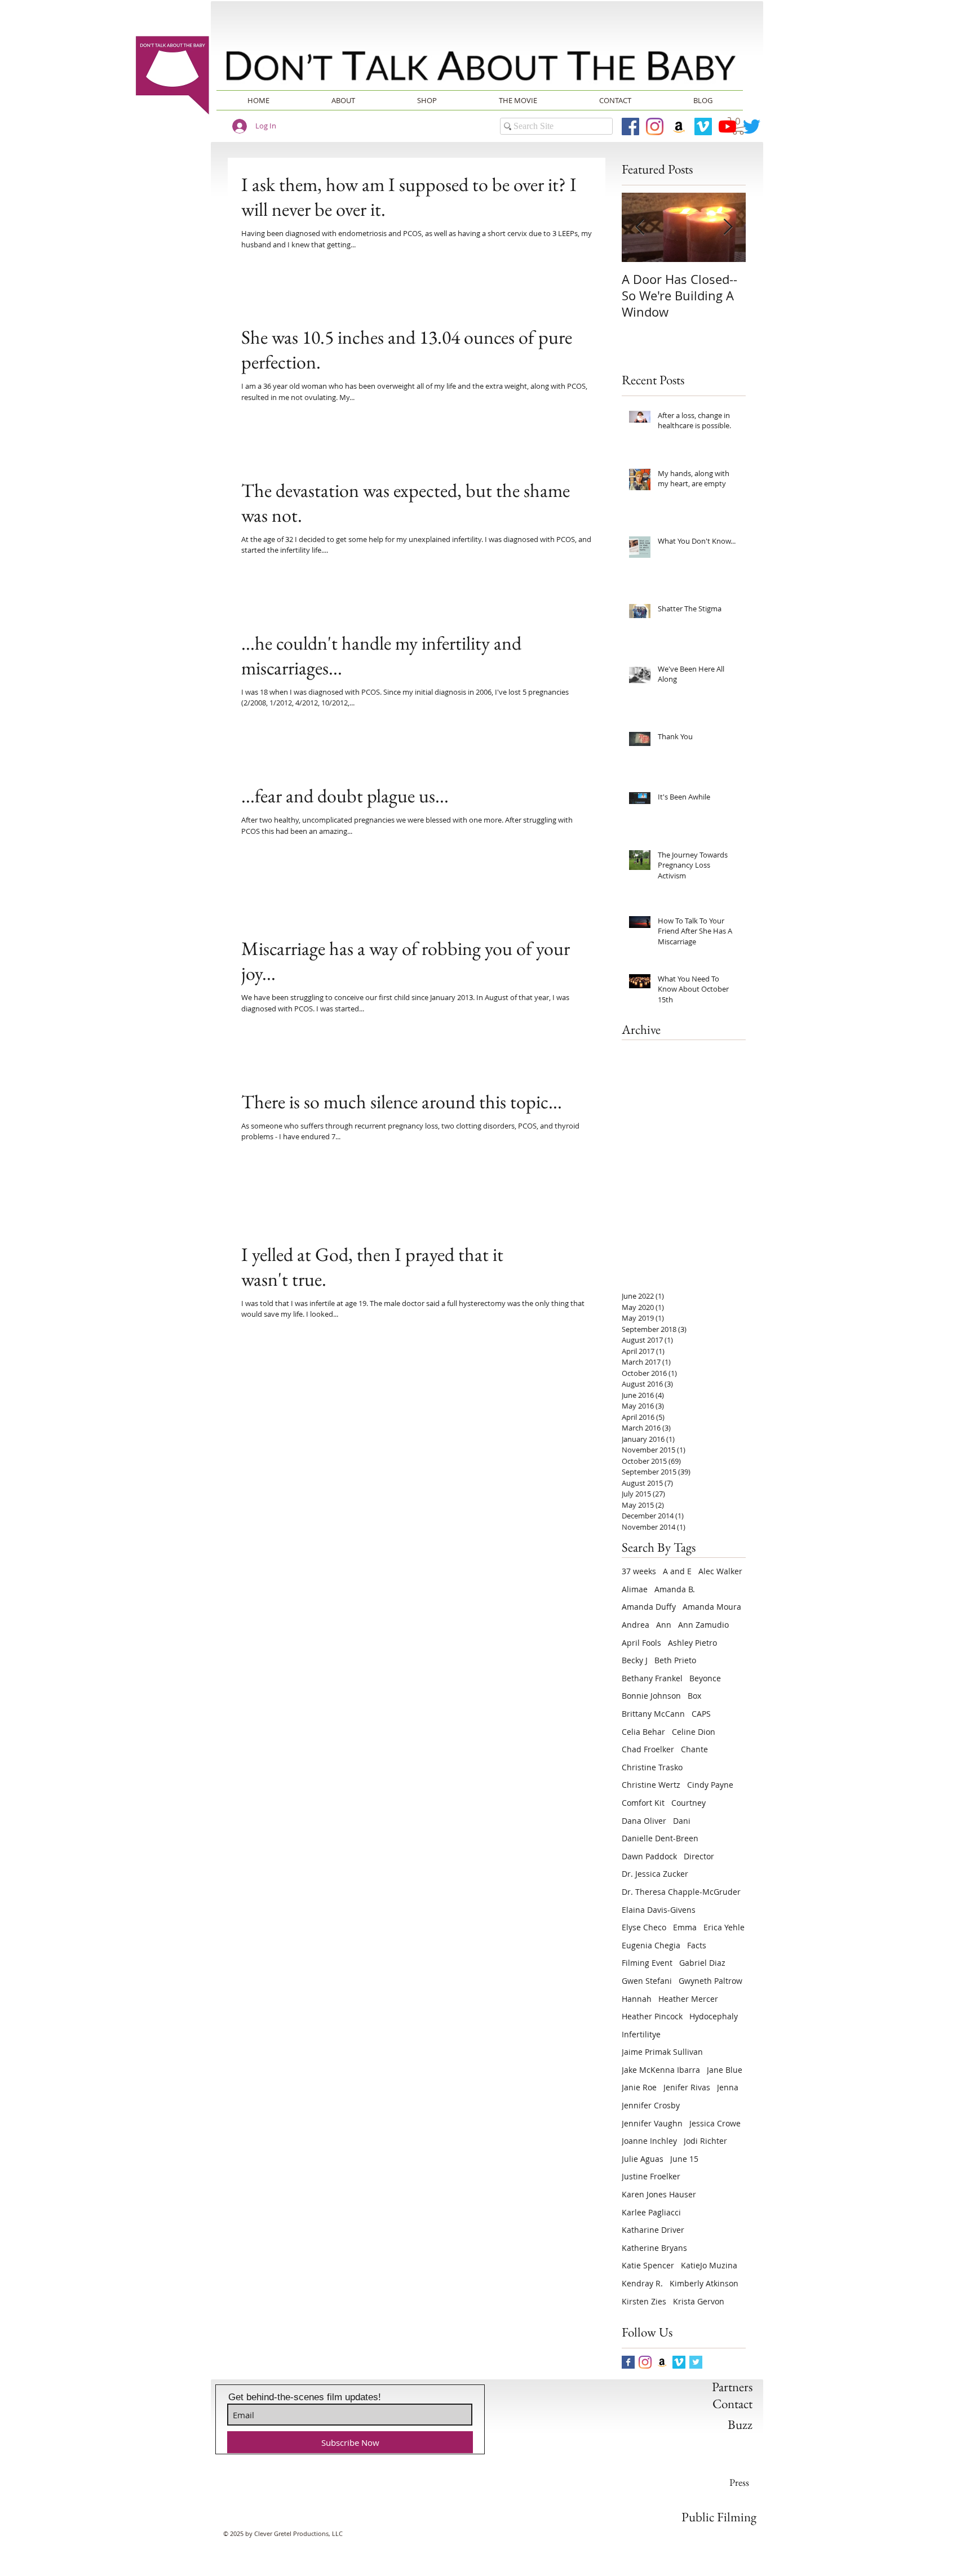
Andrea (636, 1625)
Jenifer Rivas (687, 2087)
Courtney (689, 1803)
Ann (664, 1625)
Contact (732, 2404)
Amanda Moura (712, 1607)
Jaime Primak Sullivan (662, 2052)
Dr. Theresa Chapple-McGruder (681, 1892)
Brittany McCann (653, 1714)
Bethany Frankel (652, 1678)
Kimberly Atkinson (704, 2283)
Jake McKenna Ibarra (661, 2070)
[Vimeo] (703, 126)
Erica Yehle (724, 1927)
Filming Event (647, 1963)
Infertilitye (641, 2034)
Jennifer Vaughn (652, 2123)
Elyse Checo (644, 1927)
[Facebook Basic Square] (628, 2362)
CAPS (701, 1714)
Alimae (635, 1589)
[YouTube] (727, 126)
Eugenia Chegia (651, 1945)
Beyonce (705, 1678)
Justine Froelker (651, 2176)
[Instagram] (655, 126)
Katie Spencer (648, 2265)
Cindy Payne (710, 1785)
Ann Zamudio (703, 1625)
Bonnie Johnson (651, 1696)
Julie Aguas (643, 2159)
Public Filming (719, 2517)
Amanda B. (675, 1589)
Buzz (740, 2424)
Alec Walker (720, 1571)
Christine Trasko (652, 1767)
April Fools (641, 1643)
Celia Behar (643, 1732)
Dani (682, 1821)
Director (699, 1856)
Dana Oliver (644, 1821)
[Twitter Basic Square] (696, 2362)
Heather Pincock (652, 2016)
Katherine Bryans (654, 2248)
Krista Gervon (699, 2301)
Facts (697, 1945)
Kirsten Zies (644, 2301)
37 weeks (639, 1571)
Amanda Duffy (649, 1607)
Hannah (637, 1999)
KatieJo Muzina (709, 2265)
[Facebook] (630, 126)
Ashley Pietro (692, 1643)
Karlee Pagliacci (651, 2212)
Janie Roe (639, 2087)
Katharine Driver (653, 2230)
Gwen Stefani (647, 1981)
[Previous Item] (640, 228)
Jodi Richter (705, 2141)
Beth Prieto (675, 1660)
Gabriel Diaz (702, 1963)
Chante (694, 1749)
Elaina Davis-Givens (659, 1910)
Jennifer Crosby (651, 2105)
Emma (685, 1927)
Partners (732, 2387)
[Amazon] (679, 126)
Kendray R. (642, 2283)
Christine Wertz (651, 1785)
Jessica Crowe (715, 2123)
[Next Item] (728, 228)
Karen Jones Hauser (659, 2194)
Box (694, 1696)
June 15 (684, 2159)
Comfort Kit (643, 1803)
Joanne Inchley (649, 2141)
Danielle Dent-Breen (660, 1838)
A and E (677, 1571)
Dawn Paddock (649, 1856)
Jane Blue (725, 2070)
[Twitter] (752, 126)
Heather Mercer (688, 1999)
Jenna (728, 2087)
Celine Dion (694, 1732)
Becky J (635, 1660)
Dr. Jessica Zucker (655, 1874)
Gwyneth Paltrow (710, 1981)
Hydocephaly (714, 2016)
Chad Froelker (648, 1749)
